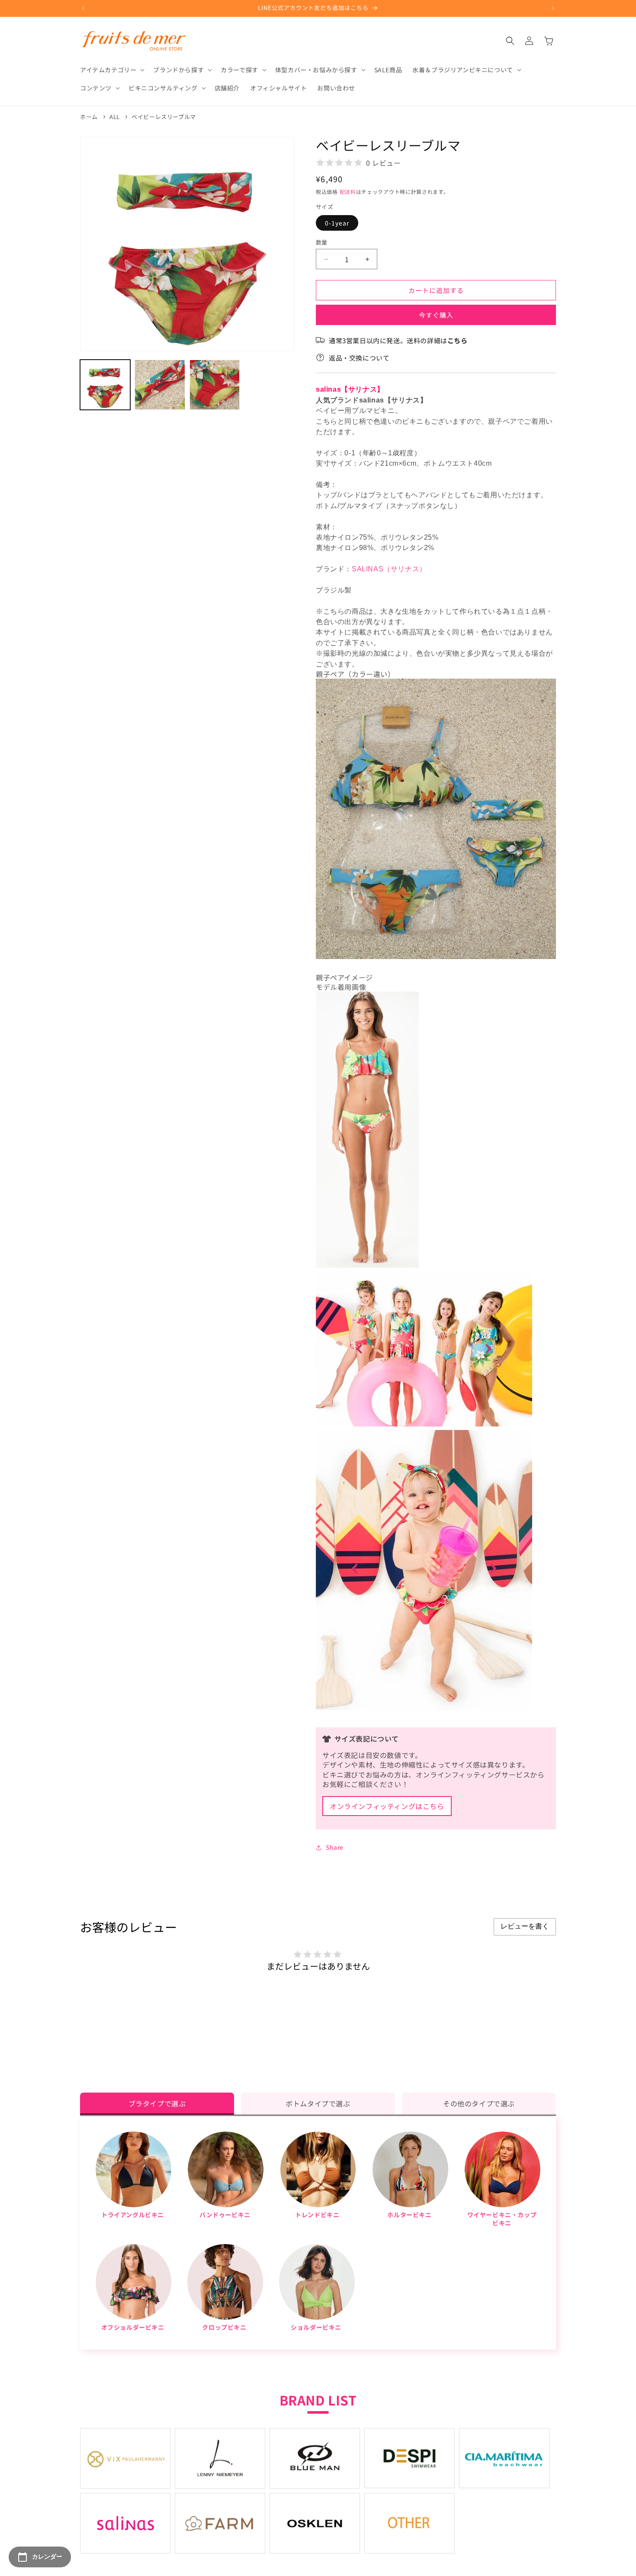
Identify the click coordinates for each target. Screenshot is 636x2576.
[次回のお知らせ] (553, 8)
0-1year (337, 223)
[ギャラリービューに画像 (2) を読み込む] (160, 385)
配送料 (348, 192)
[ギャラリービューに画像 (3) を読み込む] (215, 385)
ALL (115, 117)
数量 (322, 242)
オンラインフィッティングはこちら (387, 1806)
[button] (111, 70)
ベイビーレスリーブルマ (164, 117)
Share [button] (335, 1847)
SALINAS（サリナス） (389, 569)
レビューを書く (525, 1926)
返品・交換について (359, 358)
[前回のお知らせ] (83, 8)
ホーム (89, 117)
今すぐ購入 (436, 315)
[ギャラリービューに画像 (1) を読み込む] (105, 385)
